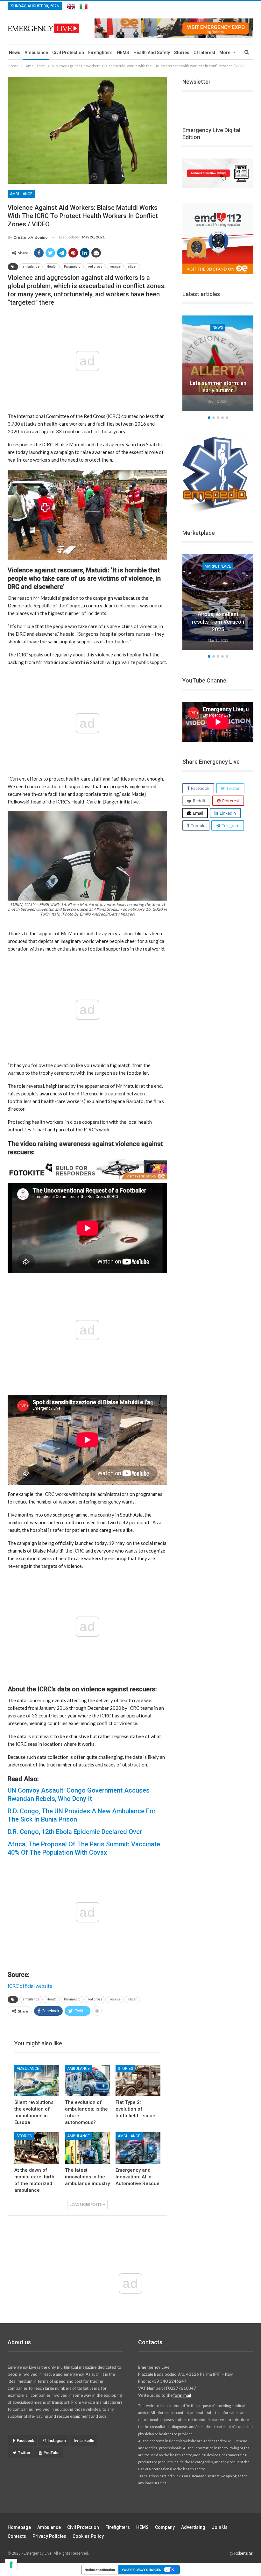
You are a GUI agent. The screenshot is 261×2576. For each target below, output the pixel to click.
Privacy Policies (49, 2536)
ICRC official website (30, 1986)
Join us (220, 2527)
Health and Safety (152, 53)
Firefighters (100, 53)
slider (132, 267)
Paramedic (72, 267)
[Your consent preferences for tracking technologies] (11, 2565)
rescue (115, 267)
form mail (182, 2395)
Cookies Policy (88, 2536)
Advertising (193, 2527)
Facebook (25, 2441)
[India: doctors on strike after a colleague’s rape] (218, 363)
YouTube (52, 2453)
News (15, 53)
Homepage (19, 2527)
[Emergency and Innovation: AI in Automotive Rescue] (138, 2148)
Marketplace (218, 566)
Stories (182, 53)
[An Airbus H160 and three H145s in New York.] (218, 602)
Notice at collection (100, 2570)
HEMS (123, 53)
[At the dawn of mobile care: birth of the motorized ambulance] (37, 2148)
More (225, 53)
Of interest (204, 53)
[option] (218, 364)
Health (52, 267)
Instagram (57, 2441)
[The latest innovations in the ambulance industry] (87, 2148)
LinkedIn (87, 2441)
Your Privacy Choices (141, 2570)
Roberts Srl (244, 2553)
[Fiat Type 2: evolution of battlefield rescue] (138, 2081)
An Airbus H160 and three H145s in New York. (218, 622)
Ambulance (36, 53)
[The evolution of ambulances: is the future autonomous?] (87, 2081)
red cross (95, 267)
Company (165, 2527)
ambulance (31, 267)
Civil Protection (68, 53)
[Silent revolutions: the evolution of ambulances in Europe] (37, 2081)
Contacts (17, 2536)
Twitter (24, 2453)
